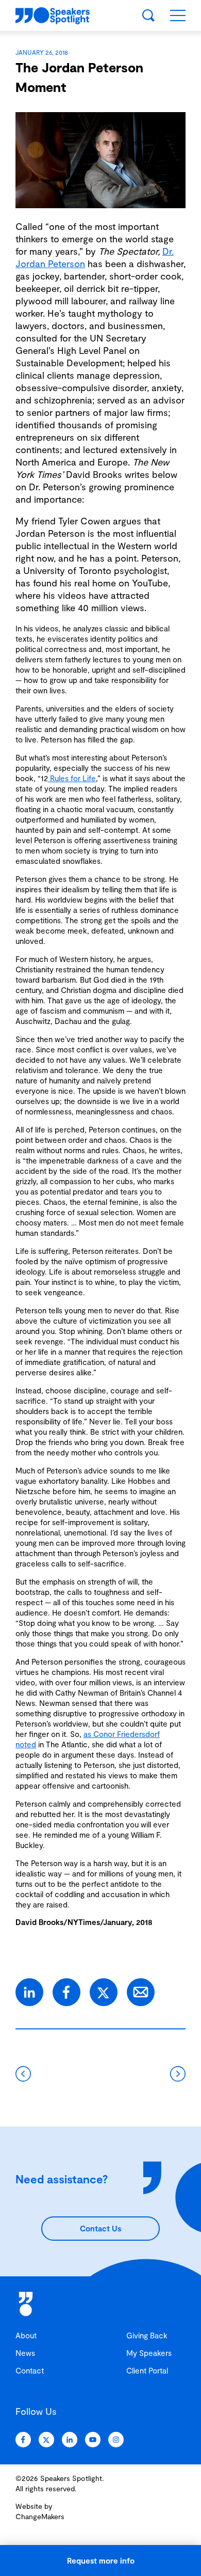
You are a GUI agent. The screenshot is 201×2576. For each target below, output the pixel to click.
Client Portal (147, 2370)
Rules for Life (72, 778)
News (25, 2353)
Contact (30, 2370)
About (26, 2335)
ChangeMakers (40, 2516)
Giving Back (147, 2335)
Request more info (101, 2561)
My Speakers (149, 2353)
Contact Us (100, 2228)
